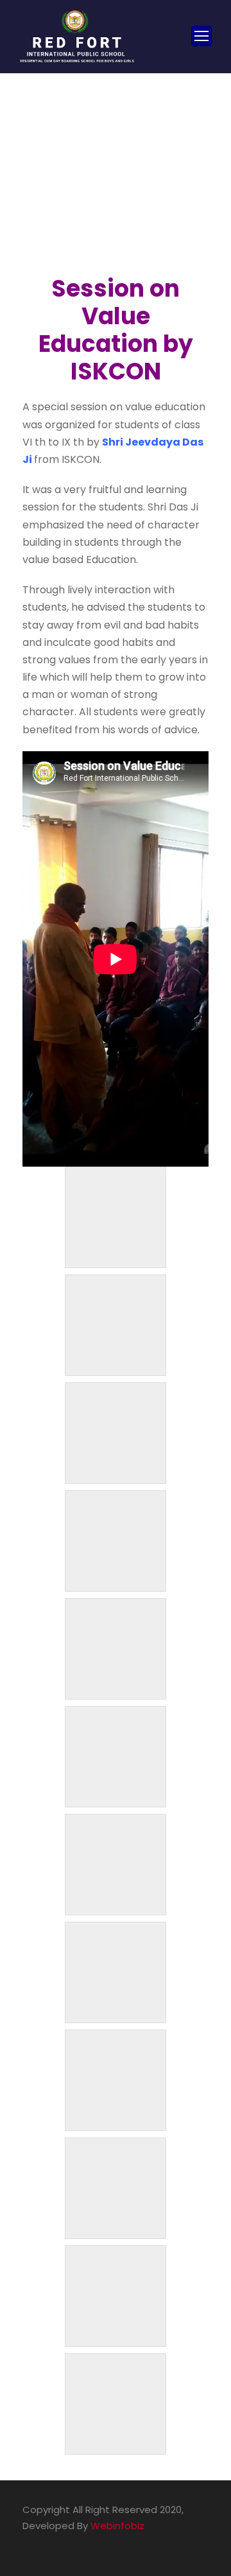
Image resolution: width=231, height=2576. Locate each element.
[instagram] (72, 2544)
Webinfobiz (117, 2526)
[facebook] (27, 2544)
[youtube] (50, 2544)
